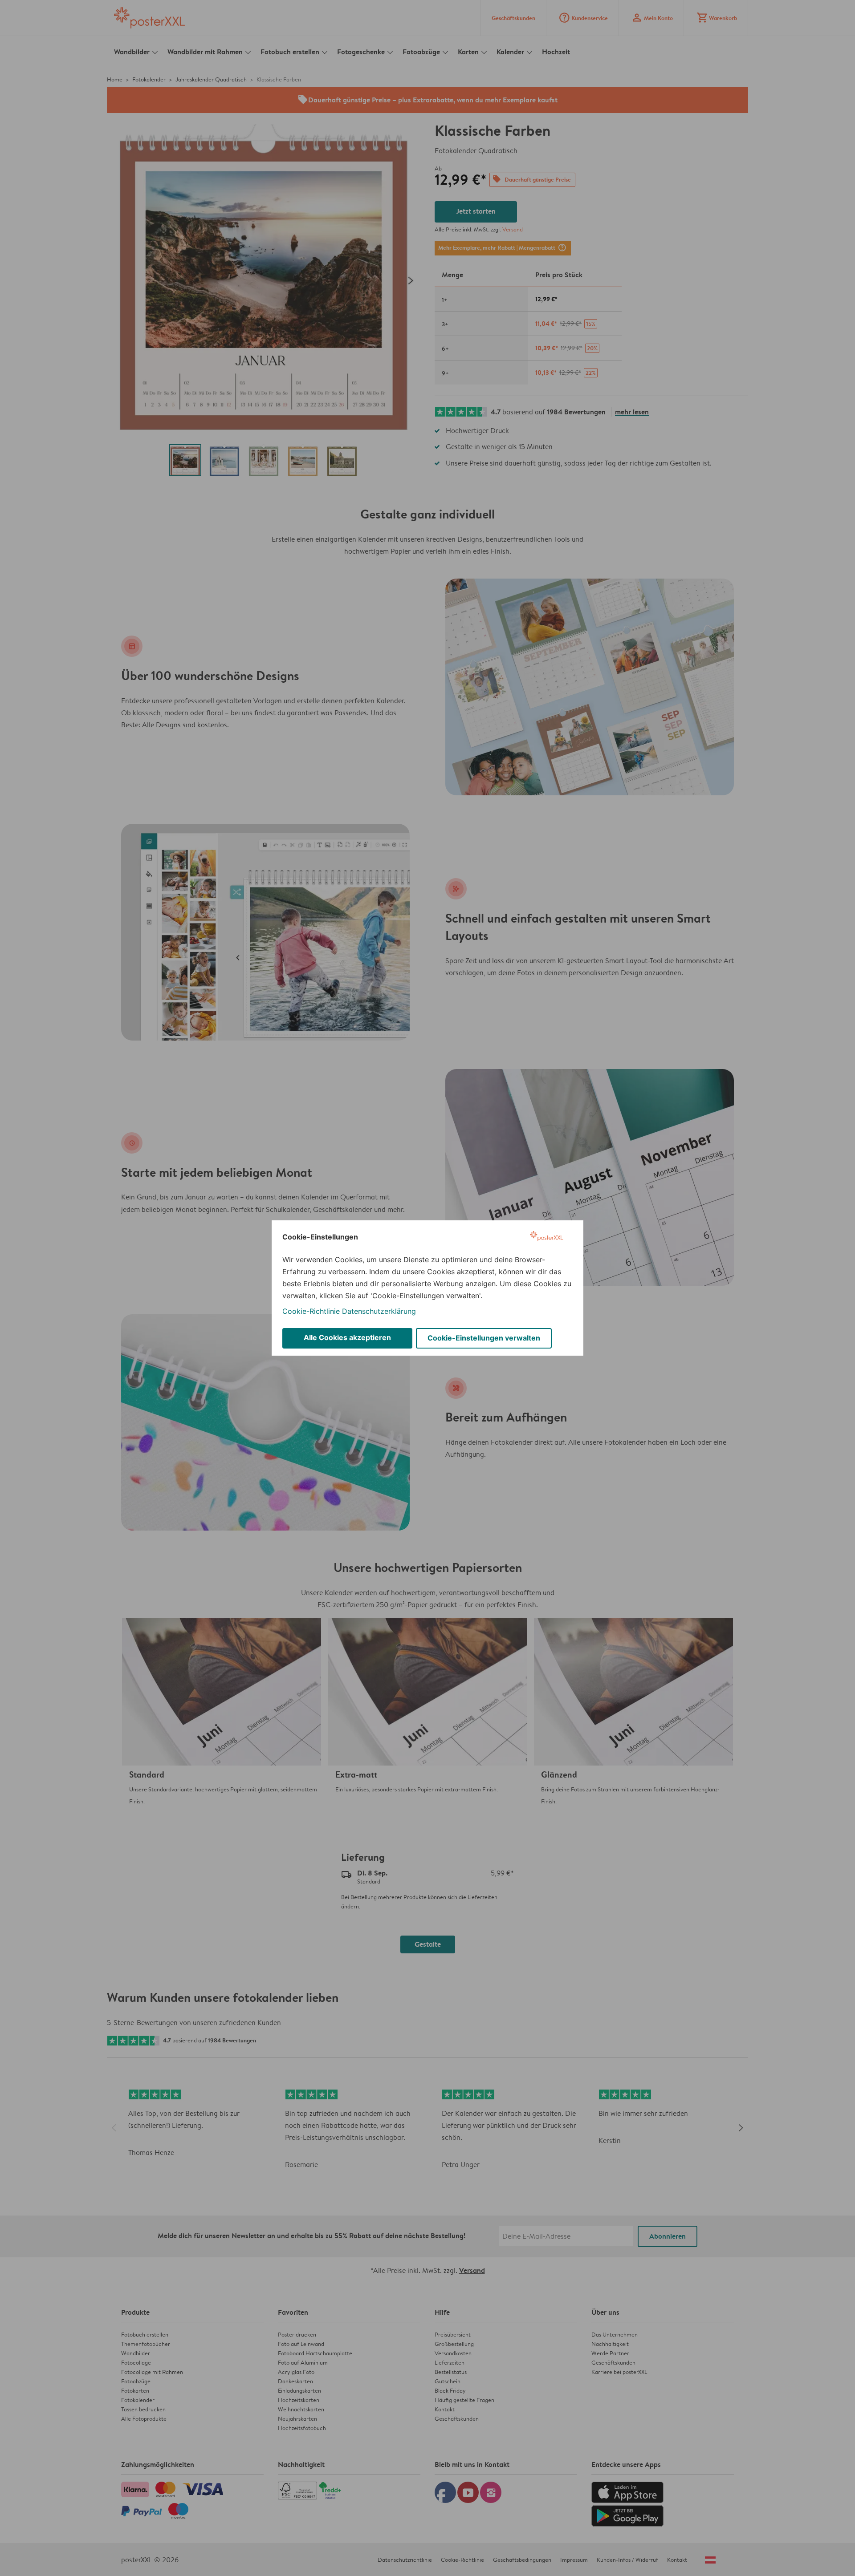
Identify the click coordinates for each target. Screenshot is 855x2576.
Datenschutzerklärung (379, 1311)
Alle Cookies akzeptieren (347, 1337)
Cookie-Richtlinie (311, 1311)
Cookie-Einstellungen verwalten (484, 1338)
